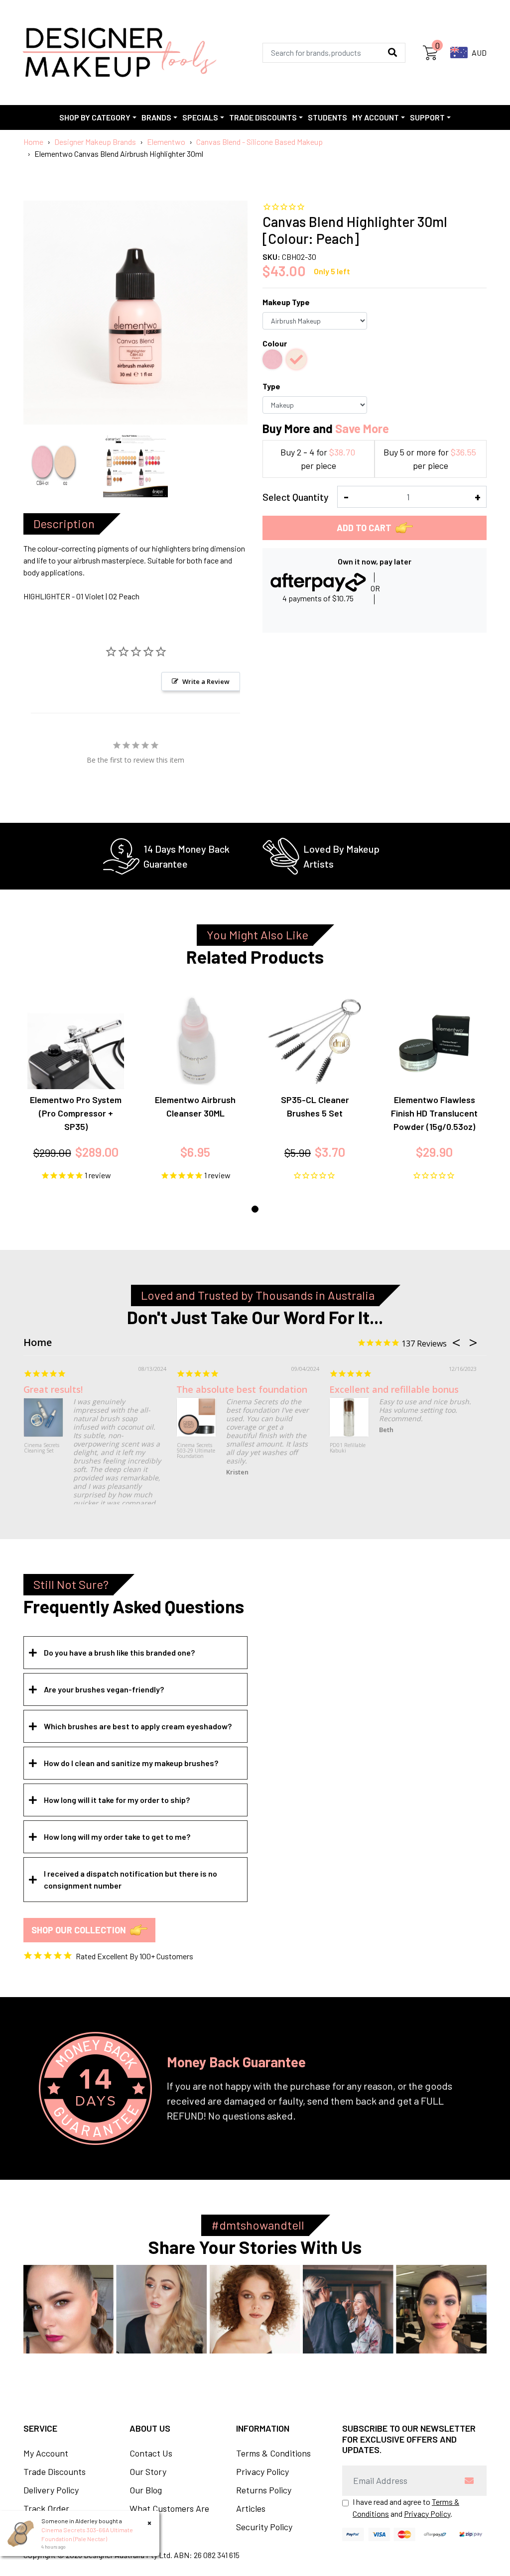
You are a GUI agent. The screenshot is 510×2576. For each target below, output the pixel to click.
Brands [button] (156, 117)
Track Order (46, 2508)
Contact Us (151, 2453)
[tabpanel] (76, 1087)
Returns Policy (264, 2490)
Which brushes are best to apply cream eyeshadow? (138, 1726)
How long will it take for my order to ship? (117, 1800)
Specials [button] (200, 117)
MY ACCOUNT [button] (376, 117)
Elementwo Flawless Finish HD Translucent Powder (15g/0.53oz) (434, 1113)
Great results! (53, 1389)
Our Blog (146, 2490)
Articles (251, 2508)
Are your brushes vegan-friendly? (104, 1689)
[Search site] (392, 53)
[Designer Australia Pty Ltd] (119, 53)
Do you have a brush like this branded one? (119, 1652)
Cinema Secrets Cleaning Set (42, 1448)
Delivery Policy (51, 2490)
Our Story (148, 2471)
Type (271, 386)
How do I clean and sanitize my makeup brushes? (131, 1763)
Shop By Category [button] (95, 117)
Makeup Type (286, 302)
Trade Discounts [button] (263, 117)
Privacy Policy (262, 2471)
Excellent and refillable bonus (394, 1389)
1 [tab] (255, 1209)
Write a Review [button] (206, 681)
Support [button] (427, 117)
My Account (46, 2453)
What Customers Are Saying (169, 2515)
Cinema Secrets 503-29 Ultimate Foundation (196, 1451)
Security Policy (264, 2527)
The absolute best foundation (242, 1389)
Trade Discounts (55, 2471)
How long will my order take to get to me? (117, 1837)
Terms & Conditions (273, 2453)
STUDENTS (327, 117)
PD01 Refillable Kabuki (348, 1448)
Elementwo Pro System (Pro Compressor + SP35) (76, 1113)
